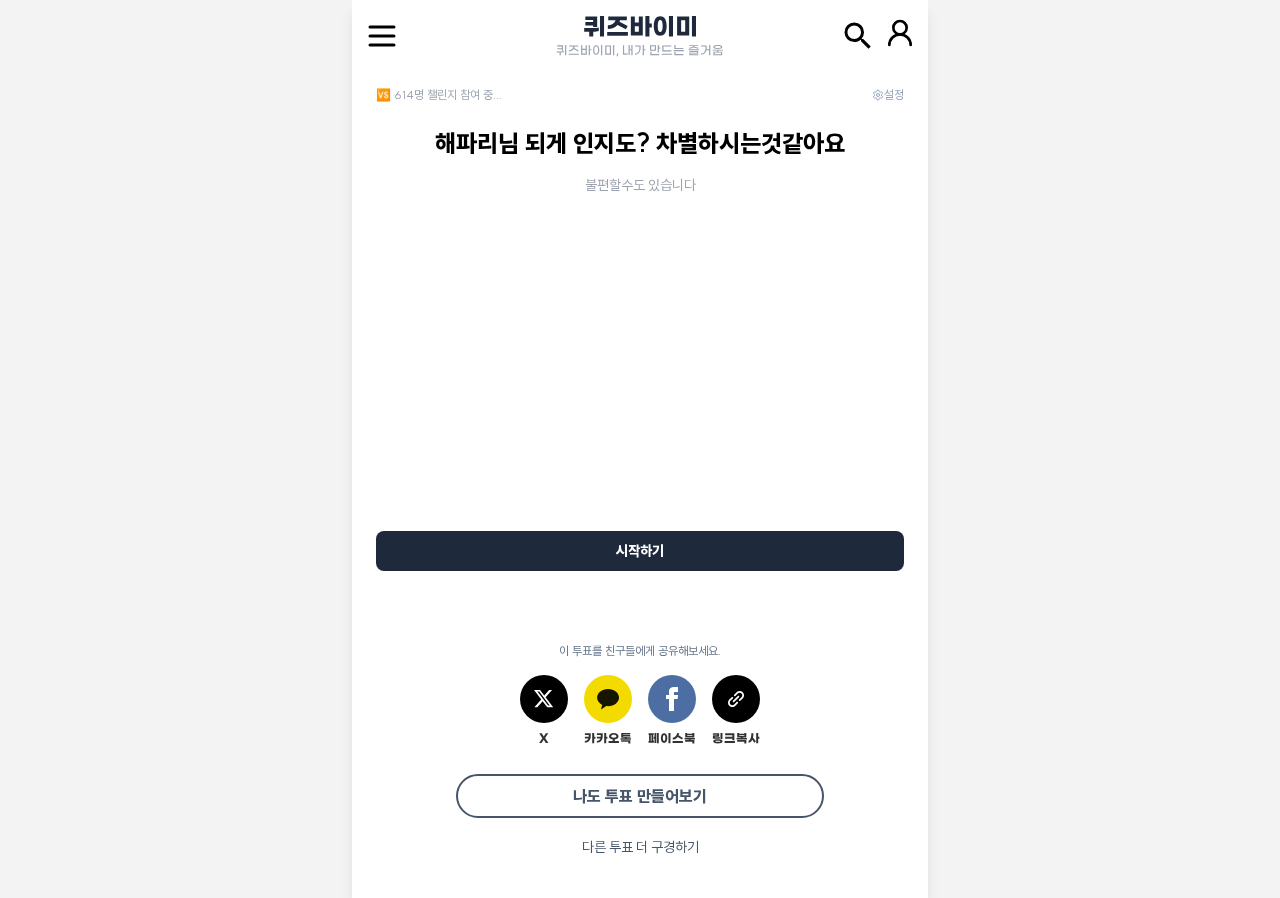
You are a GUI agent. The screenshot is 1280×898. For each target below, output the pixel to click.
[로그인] (900, 36)
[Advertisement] (640, 383)
